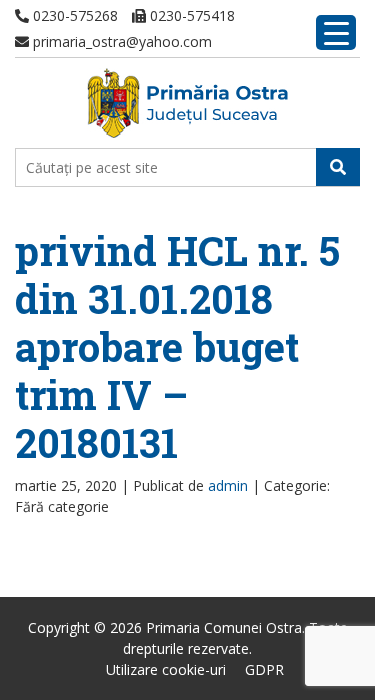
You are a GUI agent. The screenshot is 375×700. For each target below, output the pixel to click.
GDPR (264, 669)
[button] (338, 167)
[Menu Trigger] (336, 32)
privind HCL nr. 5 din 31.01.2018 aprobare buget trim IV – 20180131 (177, 346)
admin (228, 485)
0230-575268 (73, 15)
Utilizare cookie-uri (166, 669)
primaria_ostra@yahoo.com (120, 41)
